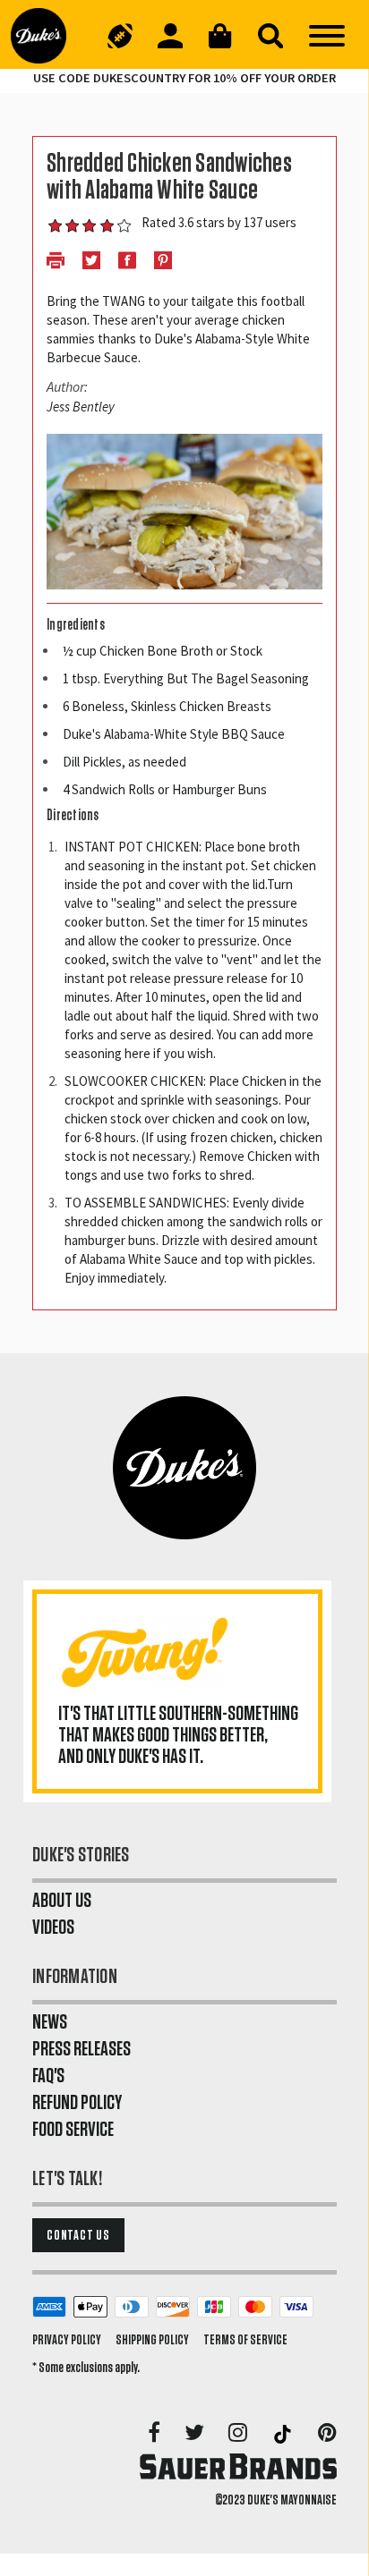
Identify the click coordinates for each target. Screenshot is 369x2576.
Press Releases (82, 2049)
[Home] (46, 36)
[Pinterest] (327, 2434)
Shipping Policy (152, 2340)
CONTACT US (78, 2235)
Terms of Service (245, 2340)
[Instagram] (239, 2434)
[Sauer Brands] (238, 2466)
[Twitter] (196, 2434)
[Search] (270, 36)
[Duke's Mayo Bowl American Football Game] (120, 36)
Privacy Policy (67, 2340)
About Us (62, 1901)
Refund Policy (77, 2103)
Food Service (73, 2130)
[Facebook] (155, 2434)
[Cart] (220, 36)
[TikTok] (284, 2434)
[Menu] (327, 36)
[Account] (170, 36)
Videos (53, 1928)
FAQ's (48, 2076)
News (50, 2022)
